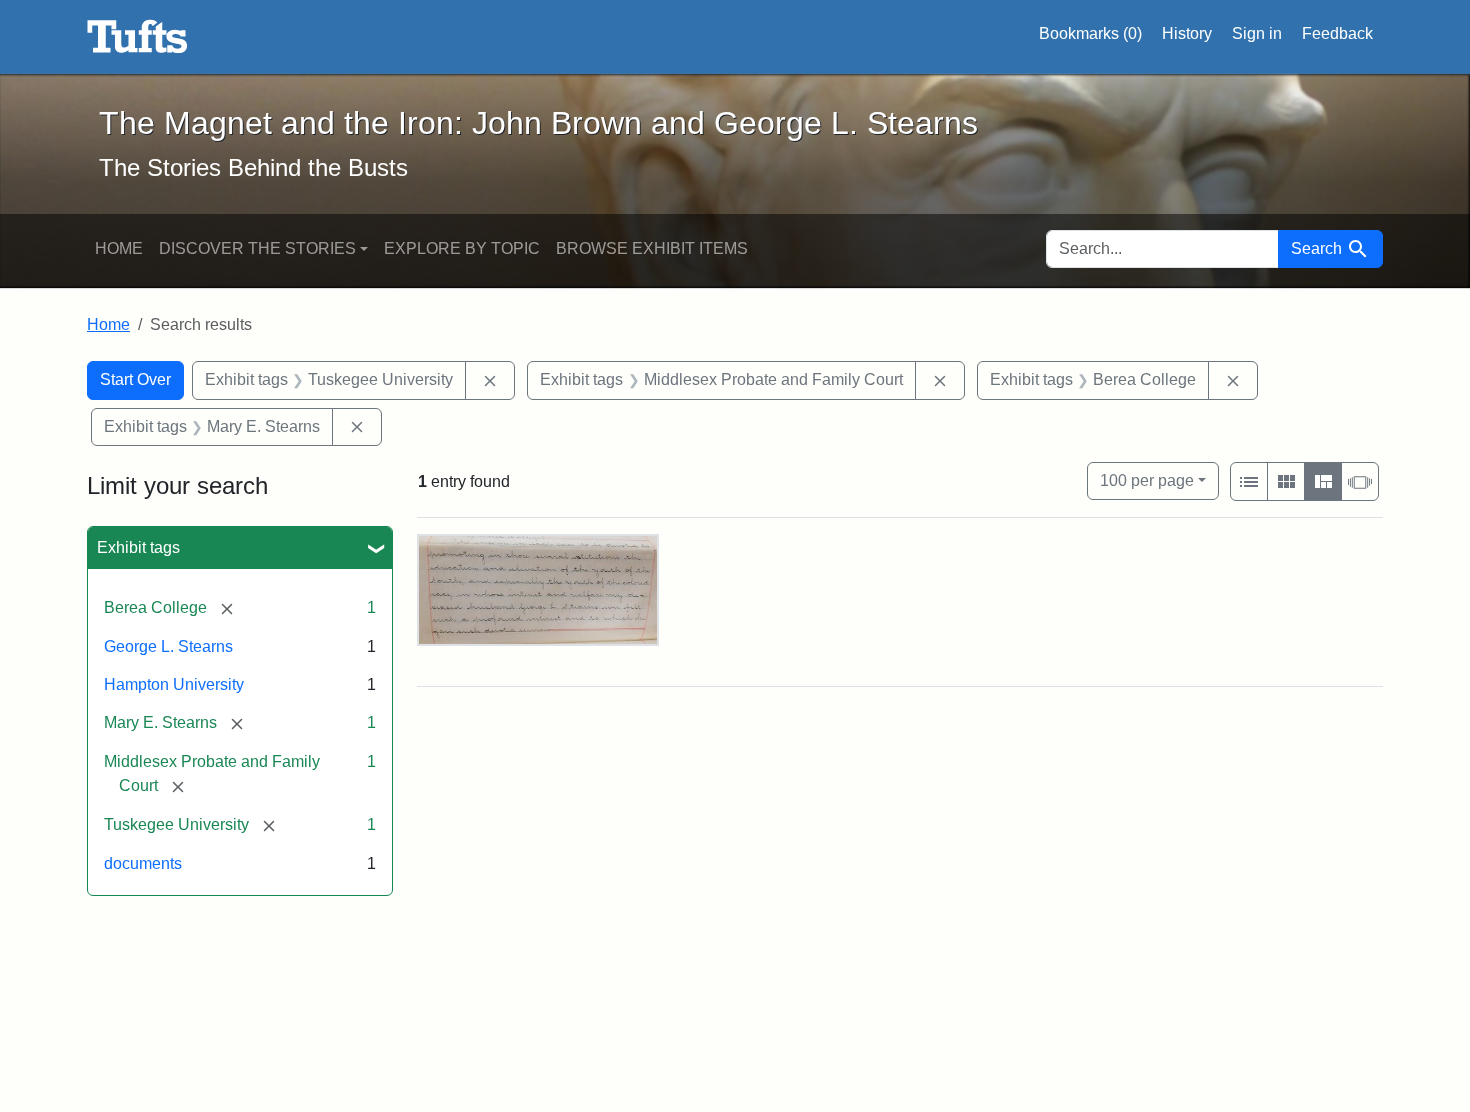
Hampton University (174, 684)
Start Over (135, 379)
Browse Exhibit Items (652, 248)
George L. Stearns (168, 646)
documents (143, 863)
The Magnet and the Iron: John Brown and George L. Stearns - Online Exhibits (137, 37)
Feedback (1337, 33)
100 (1147, 480)
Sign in (1257, 33)
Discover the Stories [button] (257, 248)
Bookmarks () (1090, 33)
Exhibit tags (138, 547)
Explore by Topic (462, 248)
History (1187, 33)
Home (119, 248)
